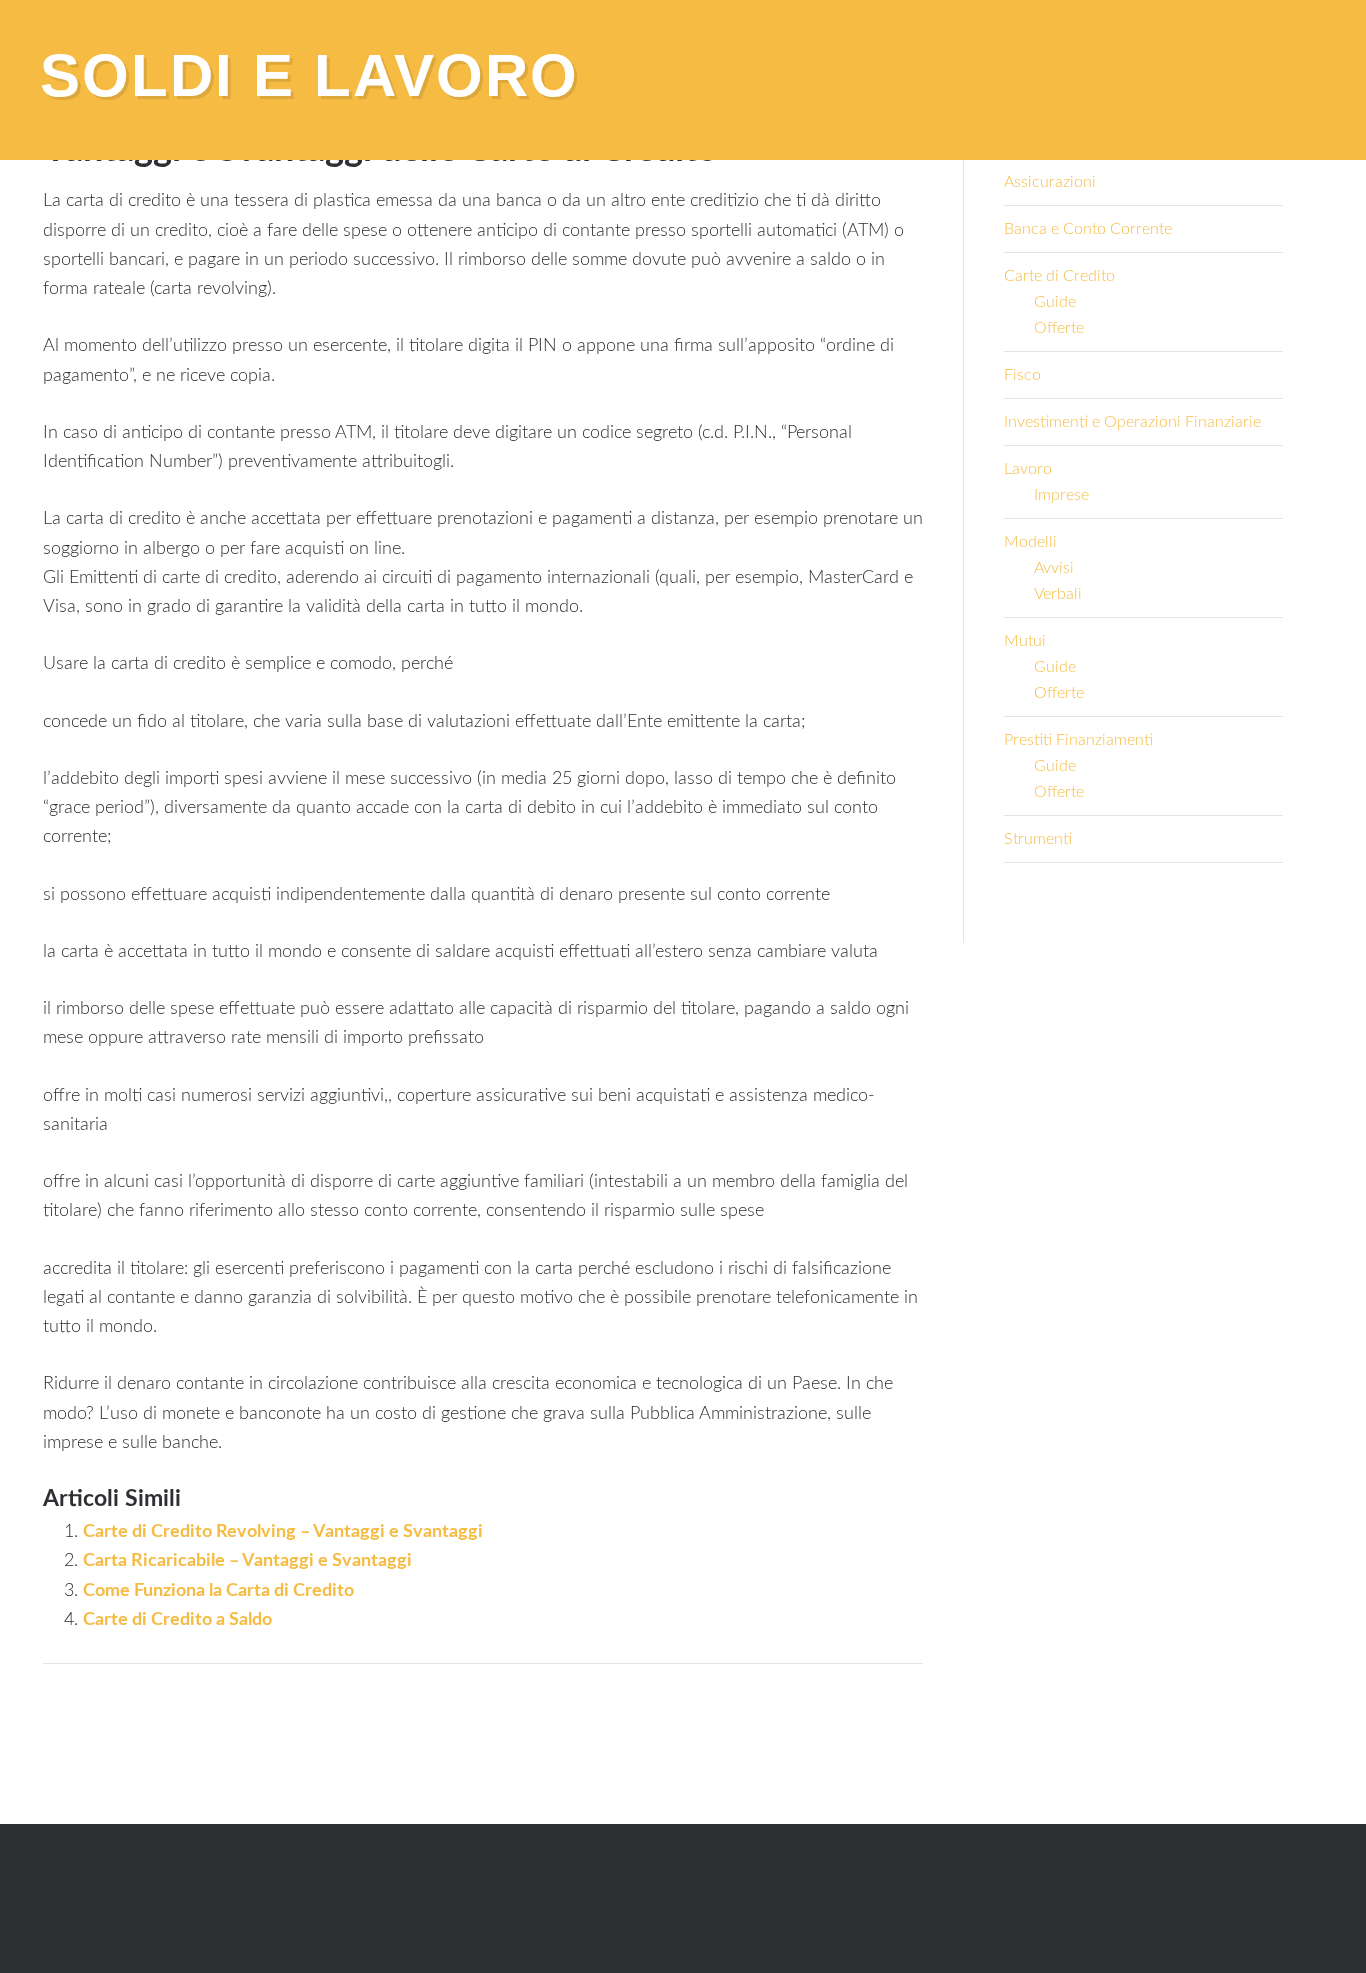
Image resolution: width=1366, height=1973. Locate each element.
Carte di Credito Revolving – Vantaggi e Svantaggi (283, 1532)
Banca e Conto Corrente (1088, 229)
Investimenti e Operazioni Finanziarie (1132, 422)
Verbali (1058, 594)
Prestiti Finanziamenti (1078, 740)
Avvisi (1054, 568)
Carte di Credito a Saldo (177, 1620)
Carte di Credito (1059, 276)
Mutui (1025, 641)
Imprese (1061, 495)
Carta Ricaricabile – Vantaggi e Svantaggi (247, 1561)
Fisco (1022, 375)
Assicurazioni (1050, 182)
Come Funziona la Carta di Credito (218, 1591)
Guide (1055, 302)
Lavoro (1028, 469)
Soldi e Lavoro (309, 75)
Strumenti (1038, 839)
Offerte (1059, 328)
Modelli (1030, 542)
